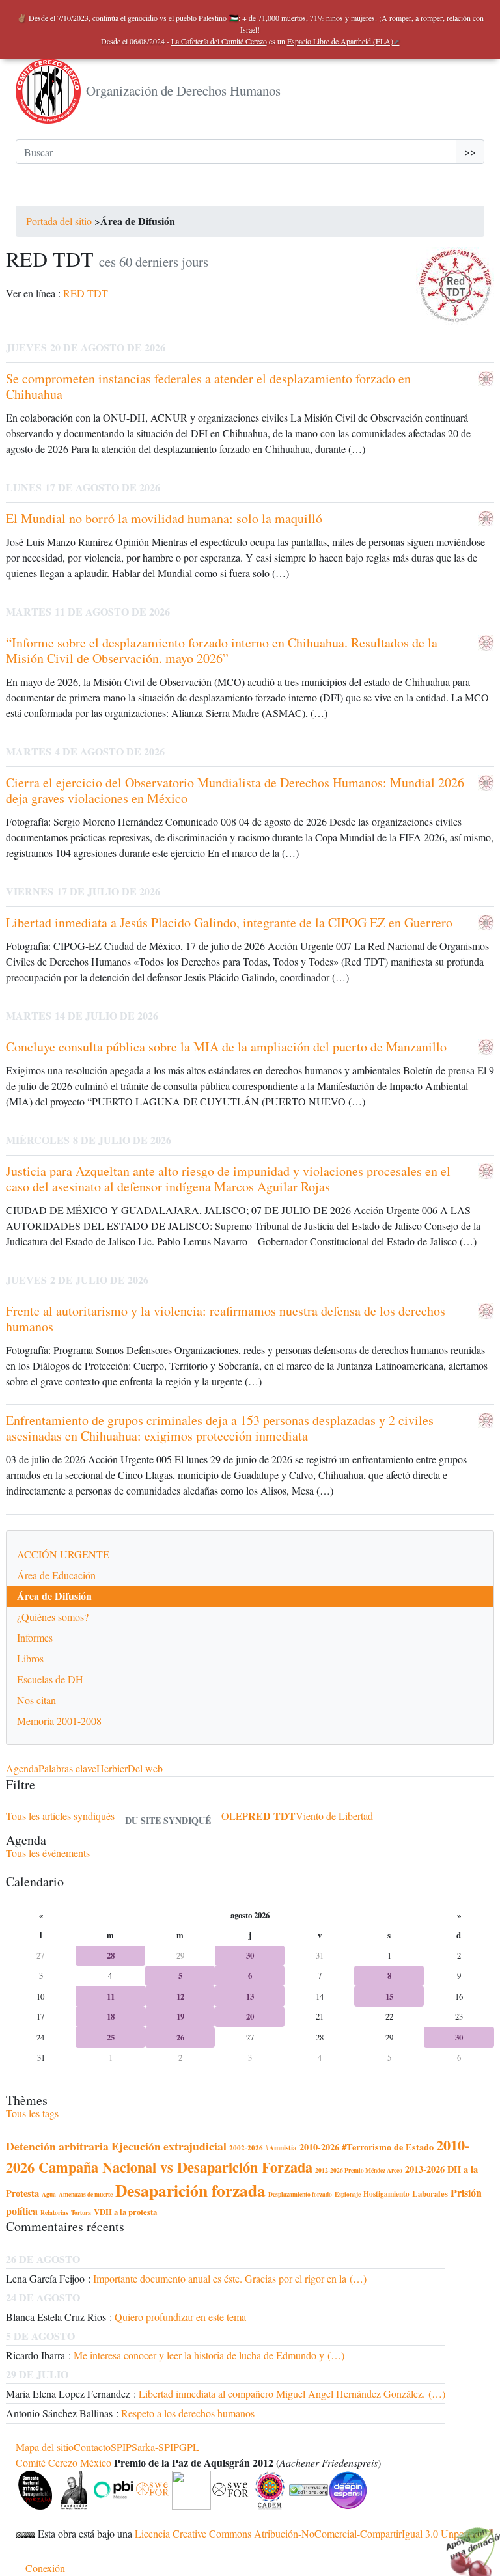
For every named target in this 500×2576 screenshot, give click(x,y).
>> (470, 151)
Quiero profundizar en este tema (180, 2317)
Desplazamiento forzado (300, 2194)
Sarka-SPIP (155, 2447)
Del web (145, 1768)
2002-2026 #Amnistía (263, 2148)
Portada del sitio (59, 221)
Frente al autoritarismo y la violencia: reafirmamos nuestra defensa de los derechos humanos (226, 1319)
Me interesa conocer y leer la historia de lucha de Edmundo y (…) (209, 2355)
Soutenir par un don (467, 2543)
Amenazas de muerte (86, 2194)
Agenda (22, 1768)
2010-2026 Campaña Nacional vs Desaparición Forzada (238, 2156)
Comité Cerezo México (63, 2462)
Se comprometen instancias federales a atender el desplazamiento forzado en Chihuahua (208, 386)
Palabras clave (67, 1768)
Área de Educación (56, 1575)
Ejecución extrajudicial (169, 2146)
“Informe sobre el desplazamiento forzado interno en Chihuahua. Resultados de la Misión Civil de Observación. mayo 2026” (222, 650)
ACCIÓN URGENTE (63, 1554)
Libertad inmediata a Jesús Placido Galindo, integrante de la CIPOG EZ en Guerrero (229, 922)
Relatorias (54, 2212)
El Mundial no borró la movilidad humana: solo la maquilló (164, 518)
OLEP (235, 1816)
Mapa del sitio (45, 2447)
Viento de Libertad (334, 1816)
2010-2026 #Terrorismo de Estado (367, 2147)
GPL (189, 2447)
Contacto (92, 2447)
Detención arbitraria (57, 2146)
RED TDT (86, 293)
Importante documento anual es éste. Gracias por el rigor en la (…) (230, 2278)
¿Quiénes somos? (53, 1617)
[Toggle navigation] (34, 193)
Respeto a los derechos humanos (188, 2413)
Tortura (81, 2212)
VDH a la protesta (125, 2212)
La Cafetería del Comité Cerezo (219, 41)
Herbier (112, 1768)
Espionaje (348, 2194)
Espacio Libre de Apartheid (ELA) (340, 41)
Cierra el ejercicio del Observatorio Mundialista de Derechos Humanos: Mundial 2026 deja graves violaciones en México (235, 790)
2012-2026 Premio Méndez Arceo (359, 2170)
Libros (30, 1658)
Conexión (45, 2568)
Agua (49, 2194)
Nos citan (36, 1700)
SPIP (121, 2447)
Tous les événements (48, 1853)
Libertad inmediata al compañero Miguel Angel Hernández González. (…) (292, 2393)
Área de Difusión (54, 1596)
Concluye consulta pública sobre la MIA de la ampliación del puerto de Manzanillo (226, 1047)
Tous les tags (32, 2113)
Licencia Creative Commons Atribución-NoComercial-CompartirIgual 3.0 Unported (307, 2533)
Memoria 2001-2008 (59, 1721)
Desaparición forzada (190, 2190)
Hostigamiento (386, 2194)
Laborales (430, 2193)
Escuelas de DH (50, 1679)
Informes (35, 1637)
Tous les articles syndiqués (60, 1816)
